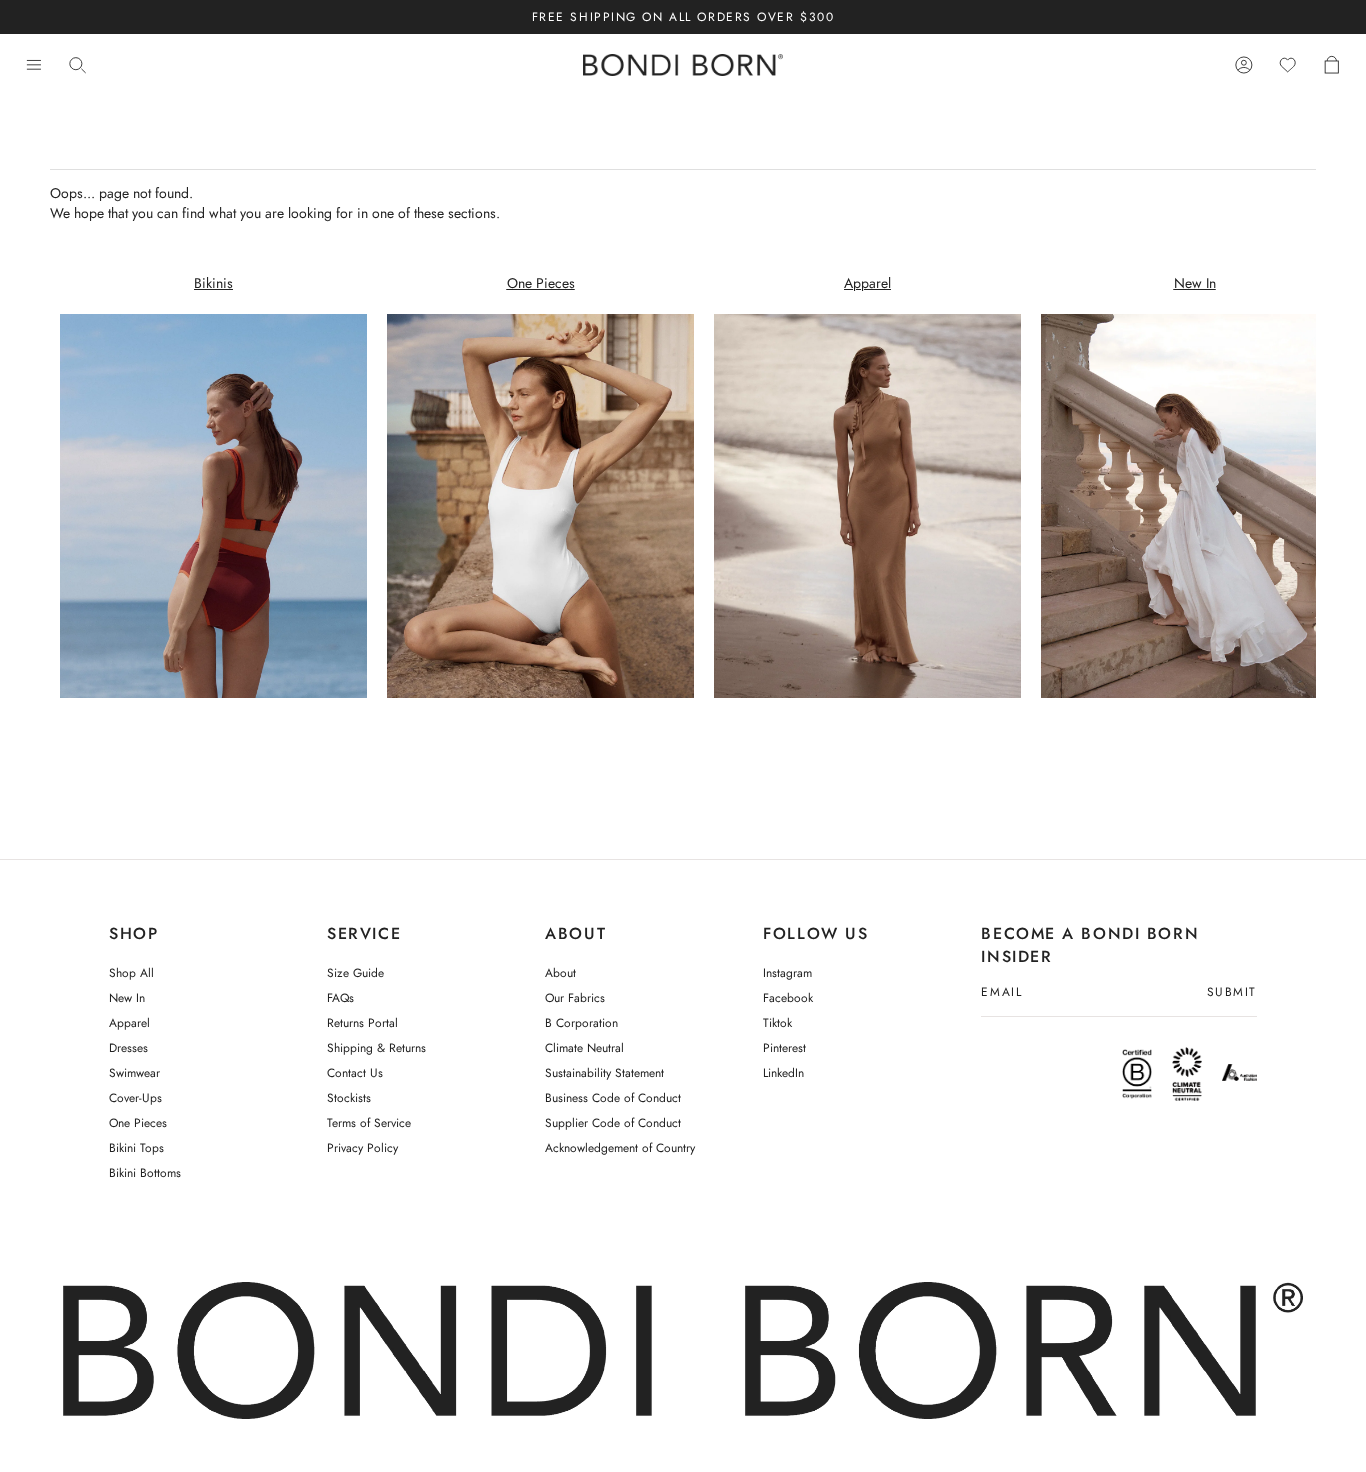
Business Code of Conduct (613, 1098)
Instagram (787, 973)
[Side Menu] (34, 65)
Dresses (128, 1048)
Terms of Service (369, 1123)
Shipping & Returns (376, 1048)
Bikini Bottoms (145, 1173)
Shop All (131, 973)
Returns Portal (362, 1023)
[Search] (78, 65)
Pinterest (784, 1048)
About (560, 973)
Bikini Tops (136, 1148)
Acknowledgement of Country (620, 1148)
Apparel (129, 1023)
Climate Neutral (584, 1048)
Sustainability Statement (604, 1073)
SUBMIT (1232, 993)
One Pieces (138, 1123)
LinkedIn (783, 1073)
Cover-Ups (135, 1098)
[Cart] (1332, 65)
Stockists (349, 1098)
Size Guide (355, 973)
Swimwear (134, 1073)
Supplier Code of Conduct (613, 1123)
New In (127, 998)
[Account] (1244, 65)
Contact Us (355, 1073)
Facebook (788, 998)
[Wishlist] (1288, 65)
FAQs (340, 998)
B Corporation (581, 1023)
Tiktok (777, 1023)
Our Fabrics (575, 998)
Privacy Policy (362, 1148)
